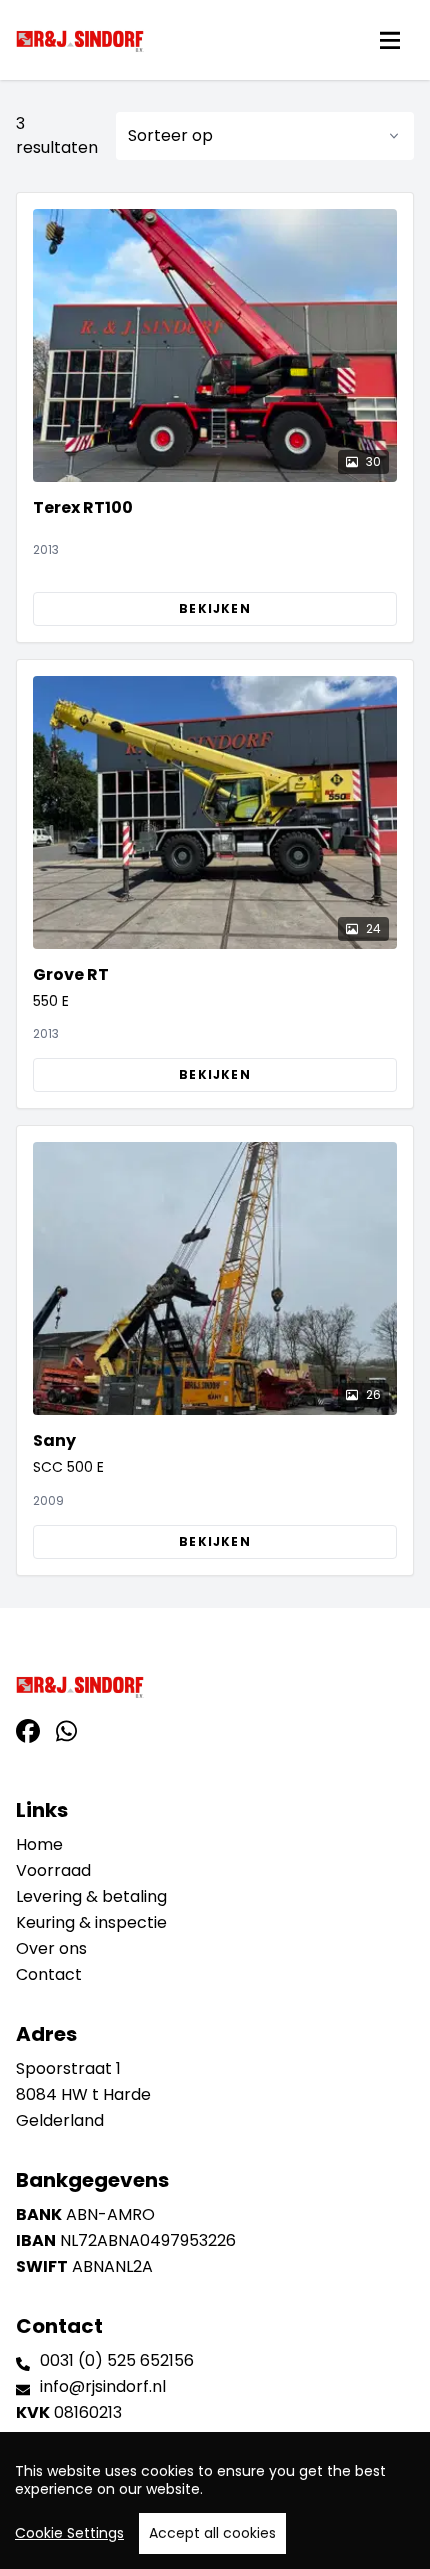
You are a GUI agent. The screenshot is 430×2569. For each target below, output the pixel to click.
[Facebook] (28, 1731)
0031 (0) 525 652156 (117, 2360)
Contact (49, 1974)
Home (39, 1844)
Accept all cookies (212, 2533)
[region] (215, 2500)
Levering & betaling (91, 1896)
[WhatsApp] (66, 1731)
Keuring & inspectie (91, 1922)
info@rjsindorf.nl (103, 2386)
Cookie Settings (69, 2533)
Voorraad (53, 1870)
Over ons (51, 1948)
